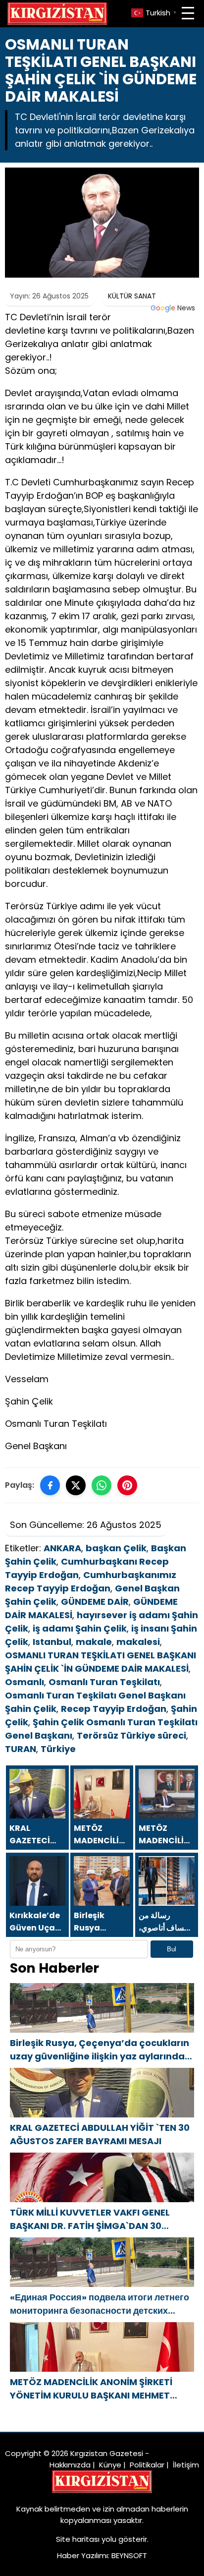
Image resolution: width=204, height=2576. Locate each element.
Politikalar (147, 2465)
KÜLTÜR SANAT (132, 296)
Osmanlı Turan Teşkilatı (104, 1682)
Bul (172, 1949)
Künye (110, 2465)
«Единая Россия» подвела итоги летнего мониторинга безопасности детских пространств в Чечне (100, 2304)
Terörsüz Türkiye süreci (131, 1735)
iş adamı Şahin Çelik (80, 1628)
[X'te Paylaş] (76, 1485)
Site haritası (78, 2539)
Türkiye (58, 1749)
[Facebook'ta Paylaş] (50, 1485)
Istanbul (52, 1642)
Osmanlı (25, 1682)
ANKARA (62, 1548)
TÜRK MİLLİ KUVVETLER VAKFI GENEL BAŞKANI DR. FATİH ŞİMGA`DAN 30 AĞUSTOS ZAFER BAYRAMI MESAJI (90, 2219)
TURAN (21, 1749)
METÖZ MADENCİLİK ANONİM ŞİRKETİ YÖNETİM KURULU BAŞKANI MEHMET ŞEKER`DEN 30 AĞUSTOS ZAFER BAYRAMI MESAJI (100, 2389)
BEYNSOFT (129, 2555)
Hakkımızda (70, 2465)
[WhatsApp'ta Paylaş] (102, 1485)
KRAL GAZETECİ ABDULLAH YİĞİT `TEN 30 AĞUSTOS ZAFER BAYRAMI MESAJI (100, 2134)
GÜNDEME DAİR (95, 1602)
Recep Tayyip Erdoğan (114, 1709)
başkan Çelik (116, 1548)
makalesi (138, 1642)
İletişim (186, 2465)
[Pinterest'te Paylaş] (127, 1485)
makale (94, 1642)
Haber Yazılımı (82, 2555)
